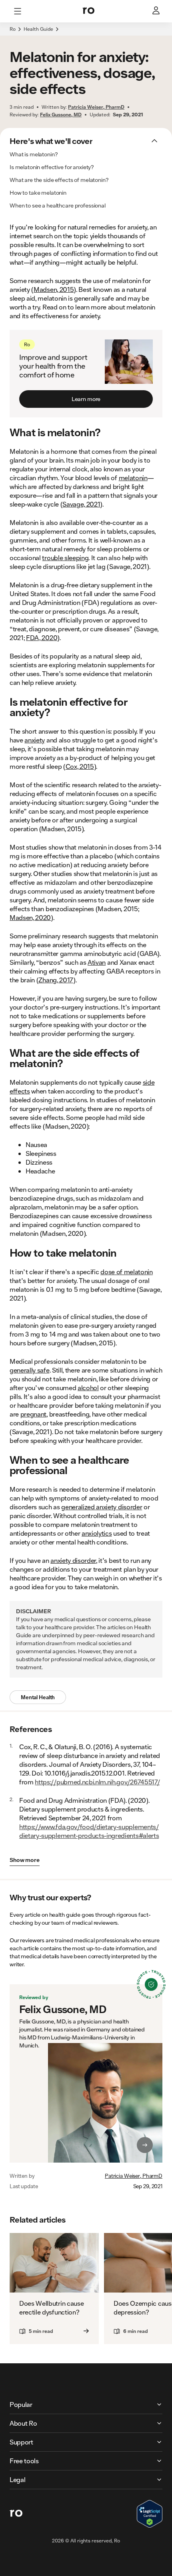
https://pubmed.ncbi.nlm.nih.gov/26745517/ (97, 1782)
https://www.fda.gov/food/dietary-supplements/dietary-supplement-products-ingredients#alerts (89, 1831)
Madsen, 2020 (30, 917)
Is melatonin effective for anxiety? (52, 167)
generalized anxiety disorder (102, 1507)
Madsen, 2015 (54, 289)
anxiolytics (97, 1533)
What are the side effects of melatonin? (59, 180)
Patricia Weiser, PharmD (134, 2176)
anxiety (35, 740)
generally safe (30, 1370)
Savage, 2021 (81, 504)
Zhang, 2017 (56, 980)
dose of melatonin (127, 1272)
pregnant (33, 1414)
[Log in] (157, 11)
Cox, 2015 (80, 766)
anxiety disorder (73, 1560)
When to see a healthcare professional (58, 206)
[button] (86, 34)
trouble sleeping (65, 558)
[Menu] (18, 11)
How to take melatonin (38, 193)
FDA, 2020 (42, 638)
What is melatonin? (34, 154)
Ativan (97, 962)
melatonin (133, 478)
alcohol (88, 1388)
